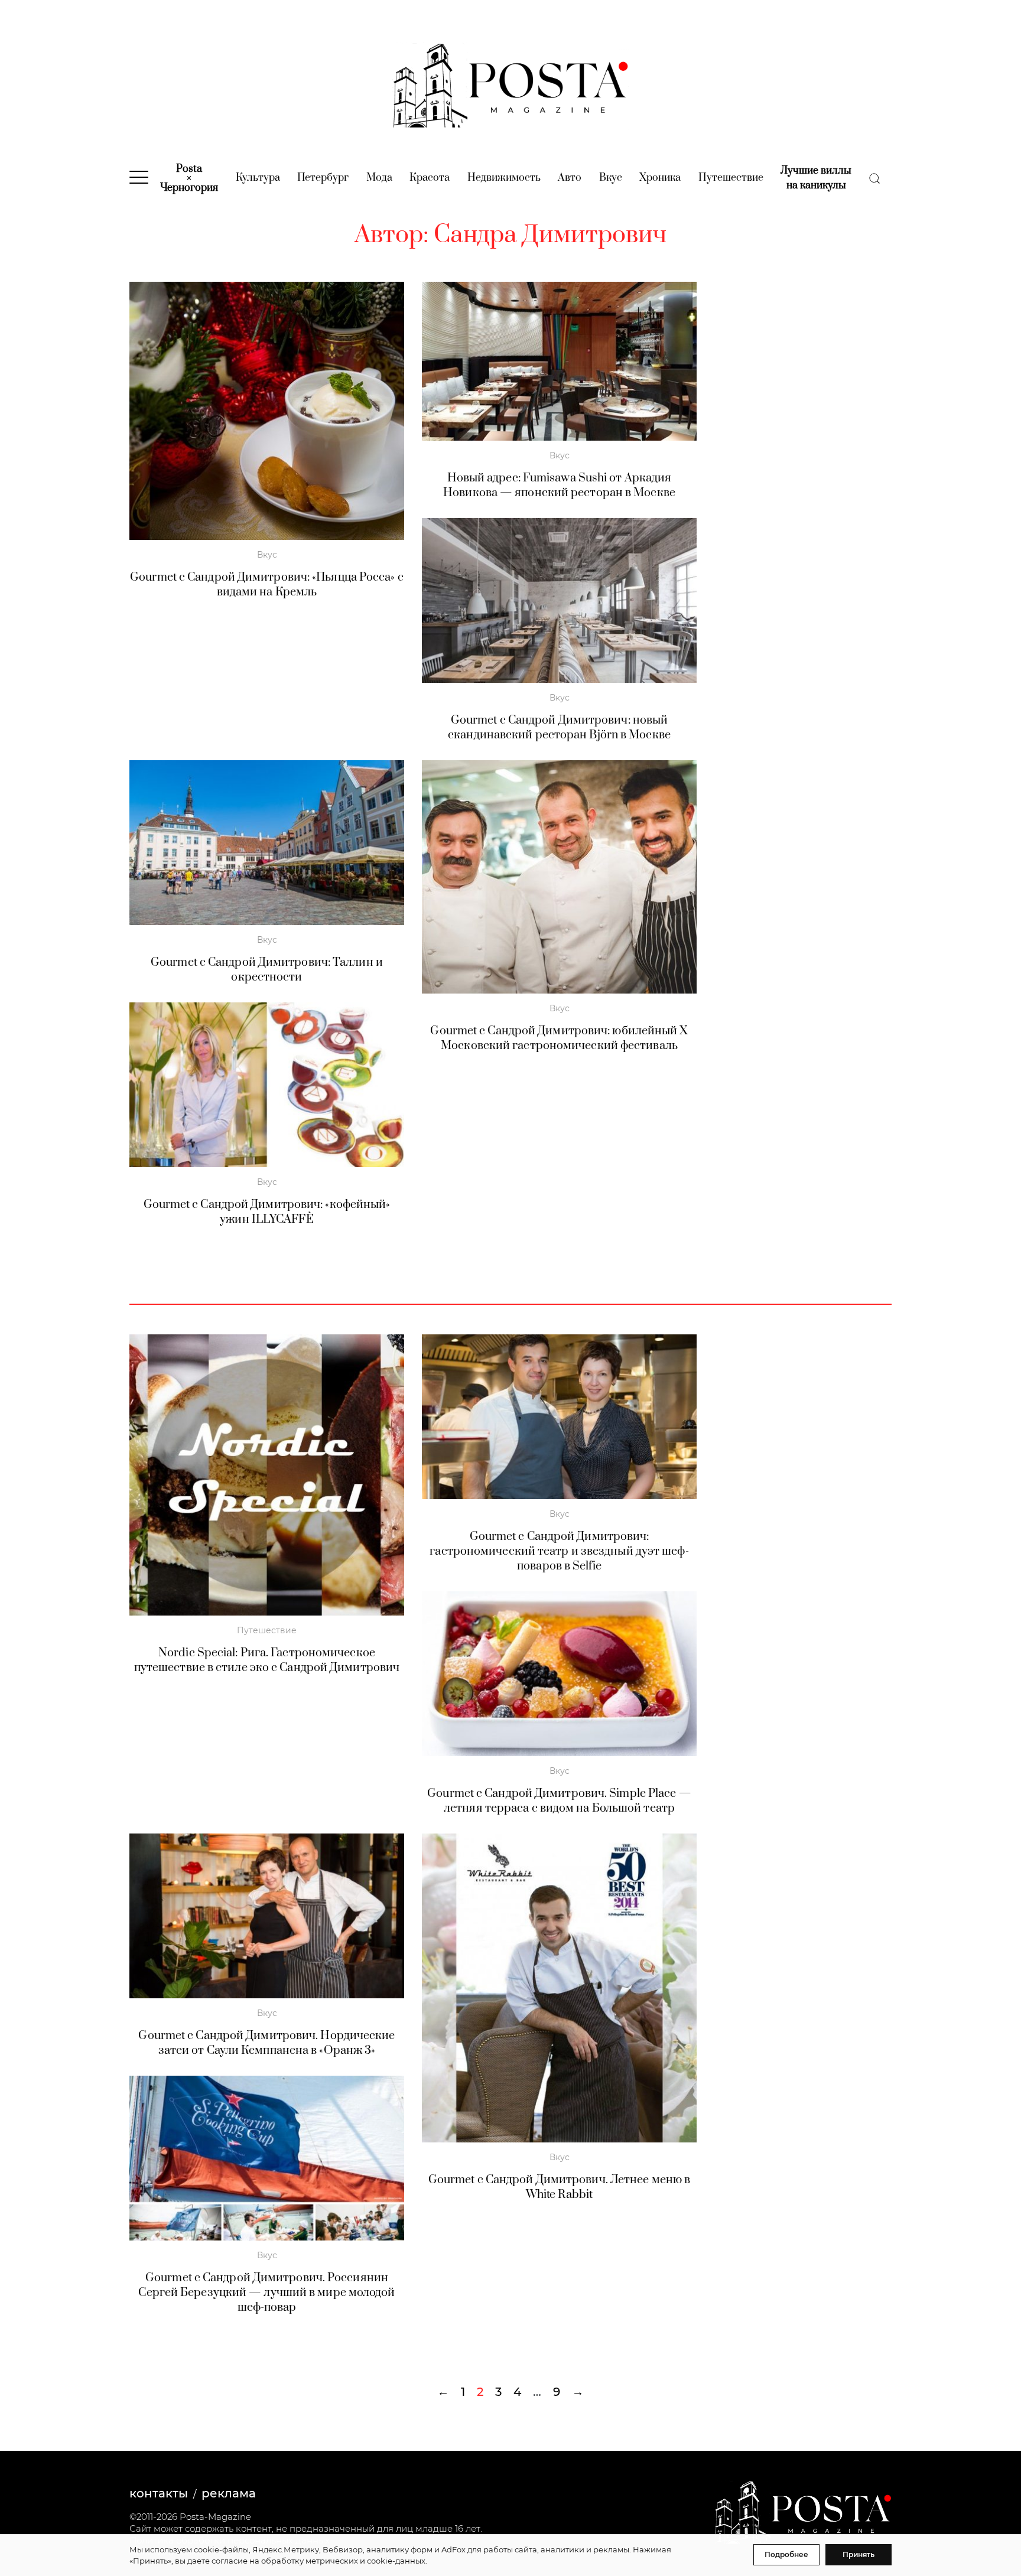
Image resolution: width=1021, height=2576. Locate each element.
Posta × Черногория (189, 178)
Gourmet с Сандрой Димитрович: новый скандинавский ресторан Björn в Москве (559, 728)
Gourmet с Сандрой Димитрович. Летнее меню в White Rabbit (559, 2187)
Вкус (611, 178)
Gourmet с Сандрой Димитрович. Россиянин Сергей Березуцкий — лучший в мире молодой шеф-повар (266, 2293)
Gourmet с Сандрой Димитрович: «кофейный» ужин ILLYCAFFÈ (267, 1212)
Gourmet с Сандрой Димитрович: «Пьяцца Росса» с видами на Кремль (267, 585)
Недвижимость (504, 178)
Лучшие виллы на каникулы (816, 178)
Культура (258, 178)
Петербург (323, 178)
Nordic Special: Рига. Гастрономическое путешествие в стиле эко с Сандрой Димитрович (267, 1660)
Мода (379, 178)
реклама (229, 2493)
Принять (859, 2554)
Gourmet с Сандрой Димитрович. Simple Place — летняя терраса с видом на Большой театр (559, 1801)
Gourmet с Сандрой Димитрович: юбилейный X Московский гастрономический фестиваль (559, 1038)
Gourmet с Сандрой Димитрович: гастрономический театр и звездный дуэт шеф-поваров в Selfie (559, 1551)
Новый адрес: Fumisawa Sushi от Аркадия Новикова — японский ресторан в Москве (559, 486)
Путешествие (731, 178)
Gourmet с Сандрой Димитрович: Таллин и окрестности (267, 970)
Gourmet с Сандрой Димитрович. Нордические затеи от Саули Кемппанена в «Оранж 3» (266, 2043)
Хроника (660, 178)
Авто (570, 178)
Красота (430, 178)
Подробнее (786, 2554)
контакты (159, 2493)
